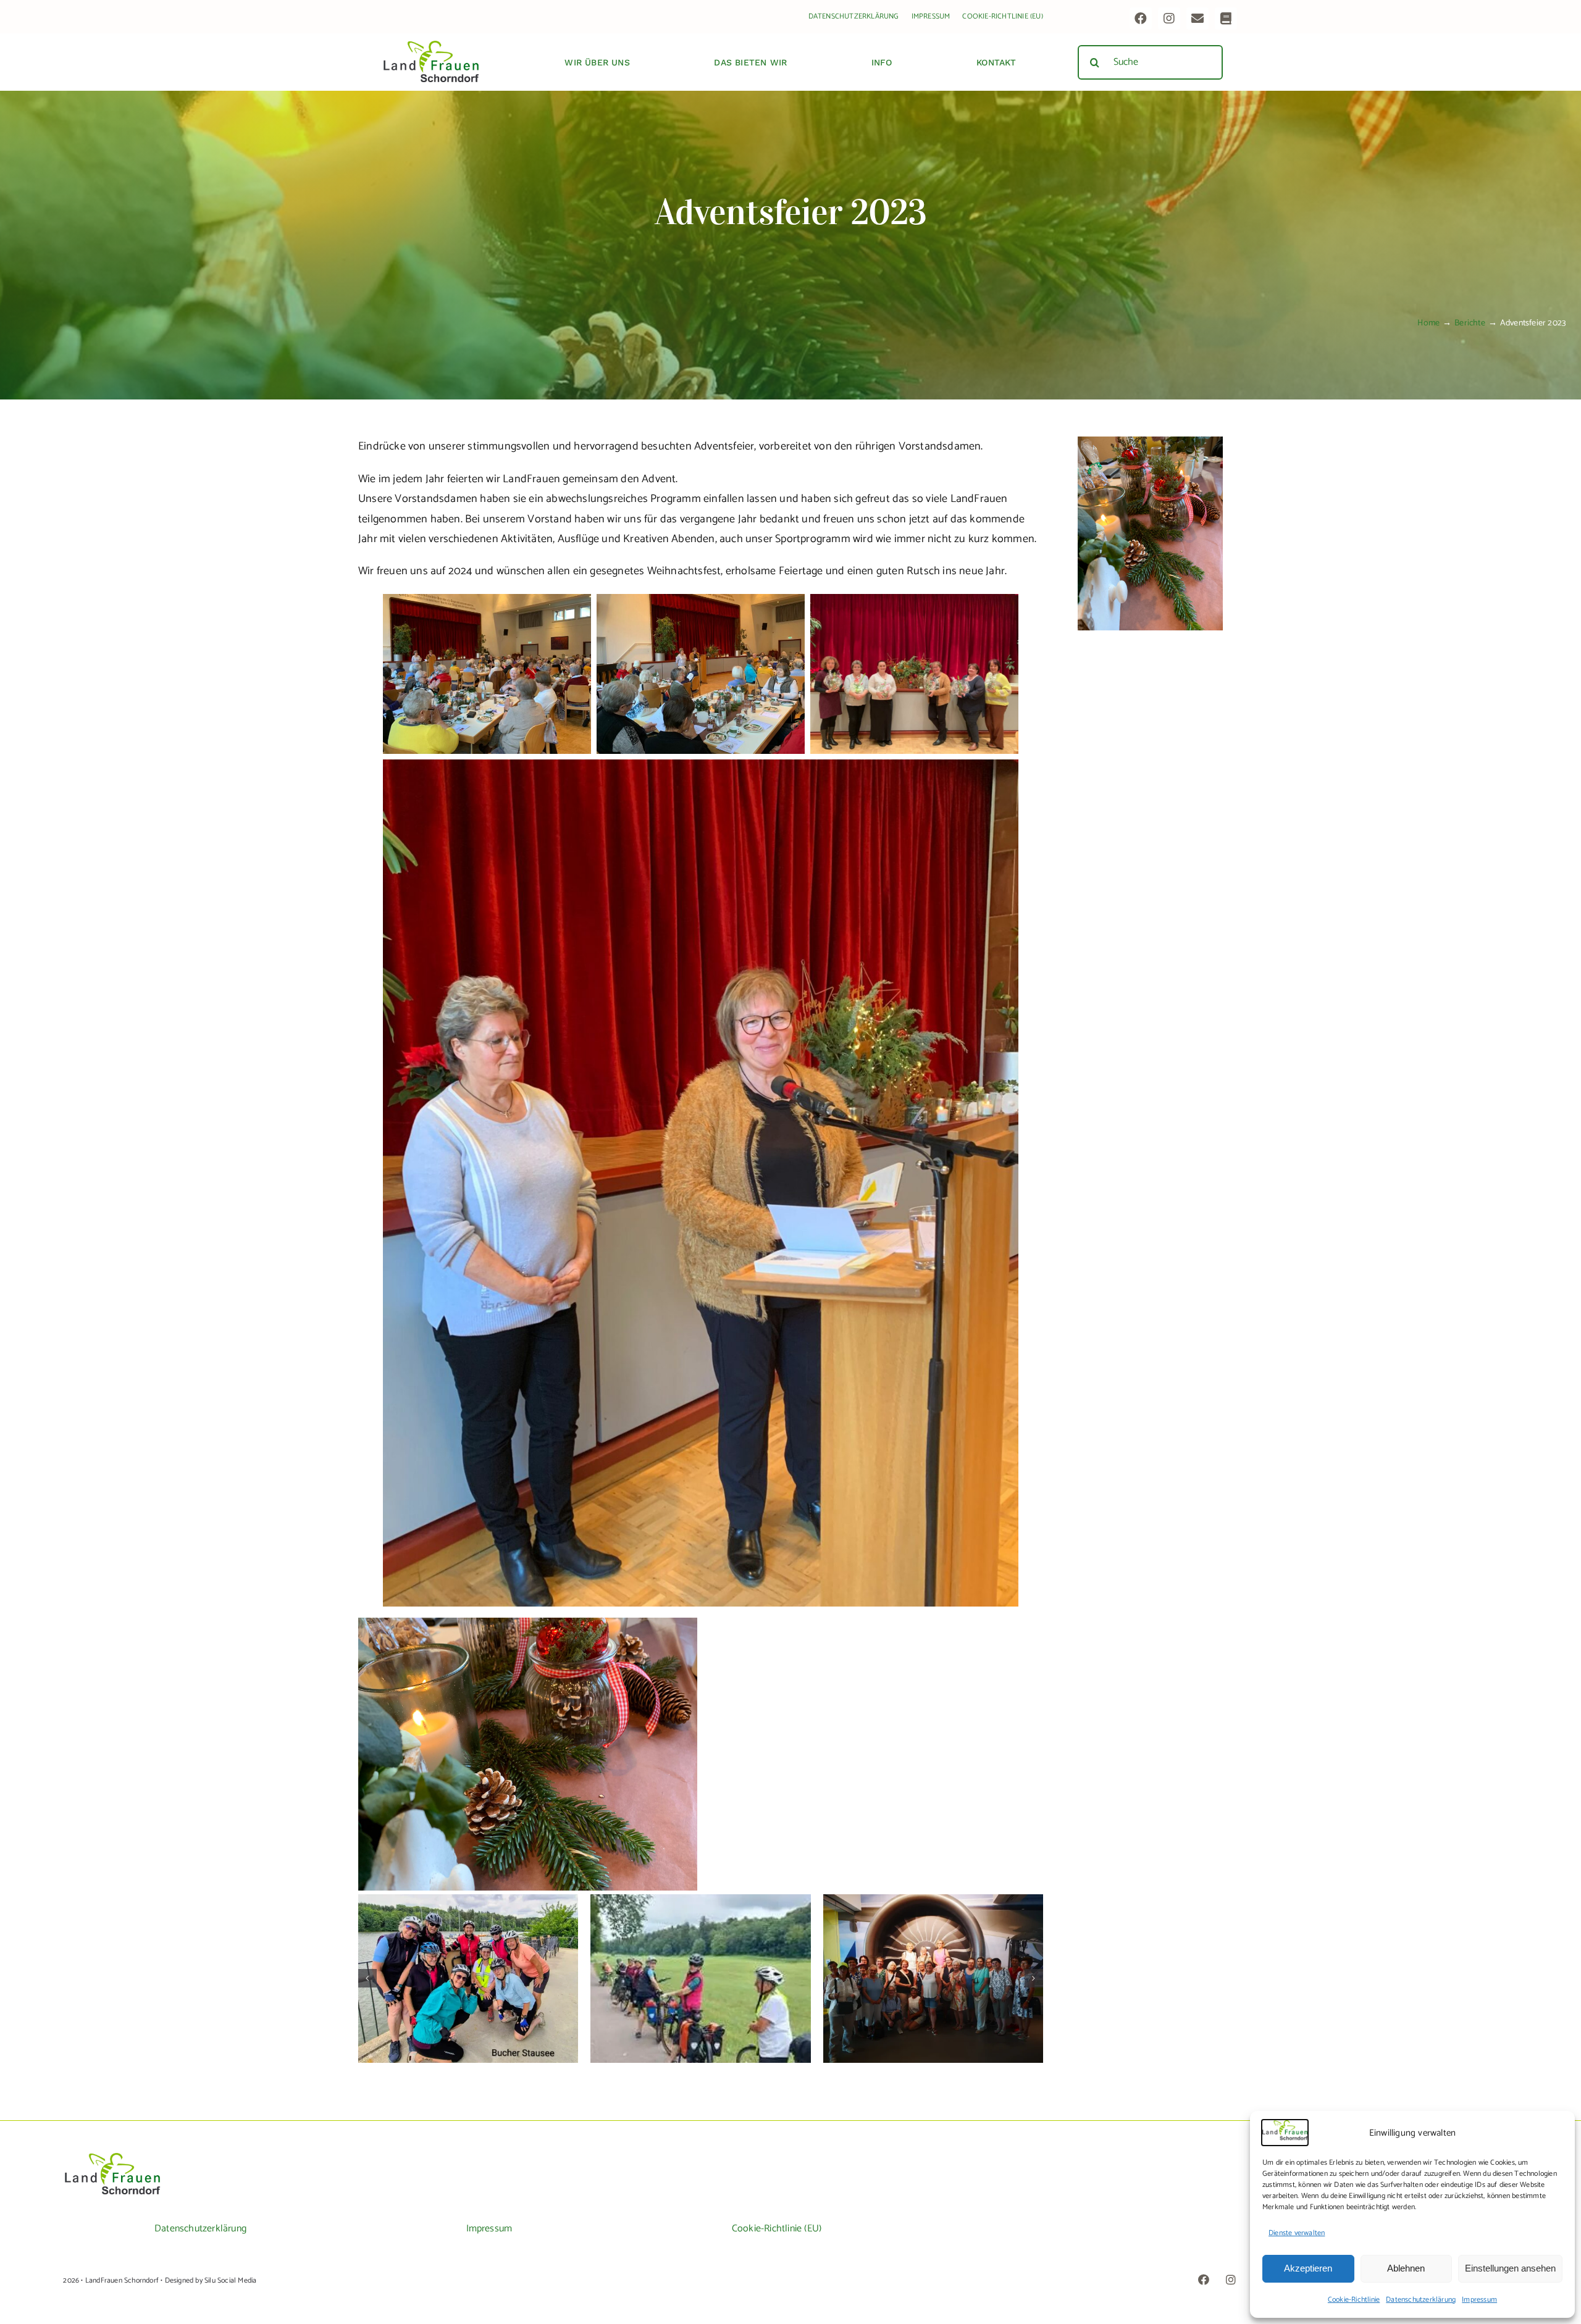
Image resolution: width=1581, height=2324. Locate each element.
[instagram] (1169, 19)
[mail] (1197, 19)
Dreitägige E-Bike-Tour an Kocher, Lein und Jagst (468, 1961)
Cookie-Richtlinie (1354, 2300)
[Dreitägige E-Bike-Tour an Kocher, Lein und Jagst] (468, 1979)
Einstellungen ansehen (1510, 2268)
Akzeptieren (1308, 2268)
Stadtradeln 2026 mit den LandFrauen (701, 1968)
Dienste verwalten (1297, 2233)
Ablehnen (1406, 2268)
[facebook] (1141, 19)
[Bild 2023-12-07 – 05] (1150, 442)
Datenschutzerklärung (1421, 2300)
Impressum (1479, 2300)
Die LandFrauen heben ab (933, 1968)
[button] (367, 1978)
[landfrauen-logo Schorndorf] (112, 2157)
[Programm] (1226, 19)
